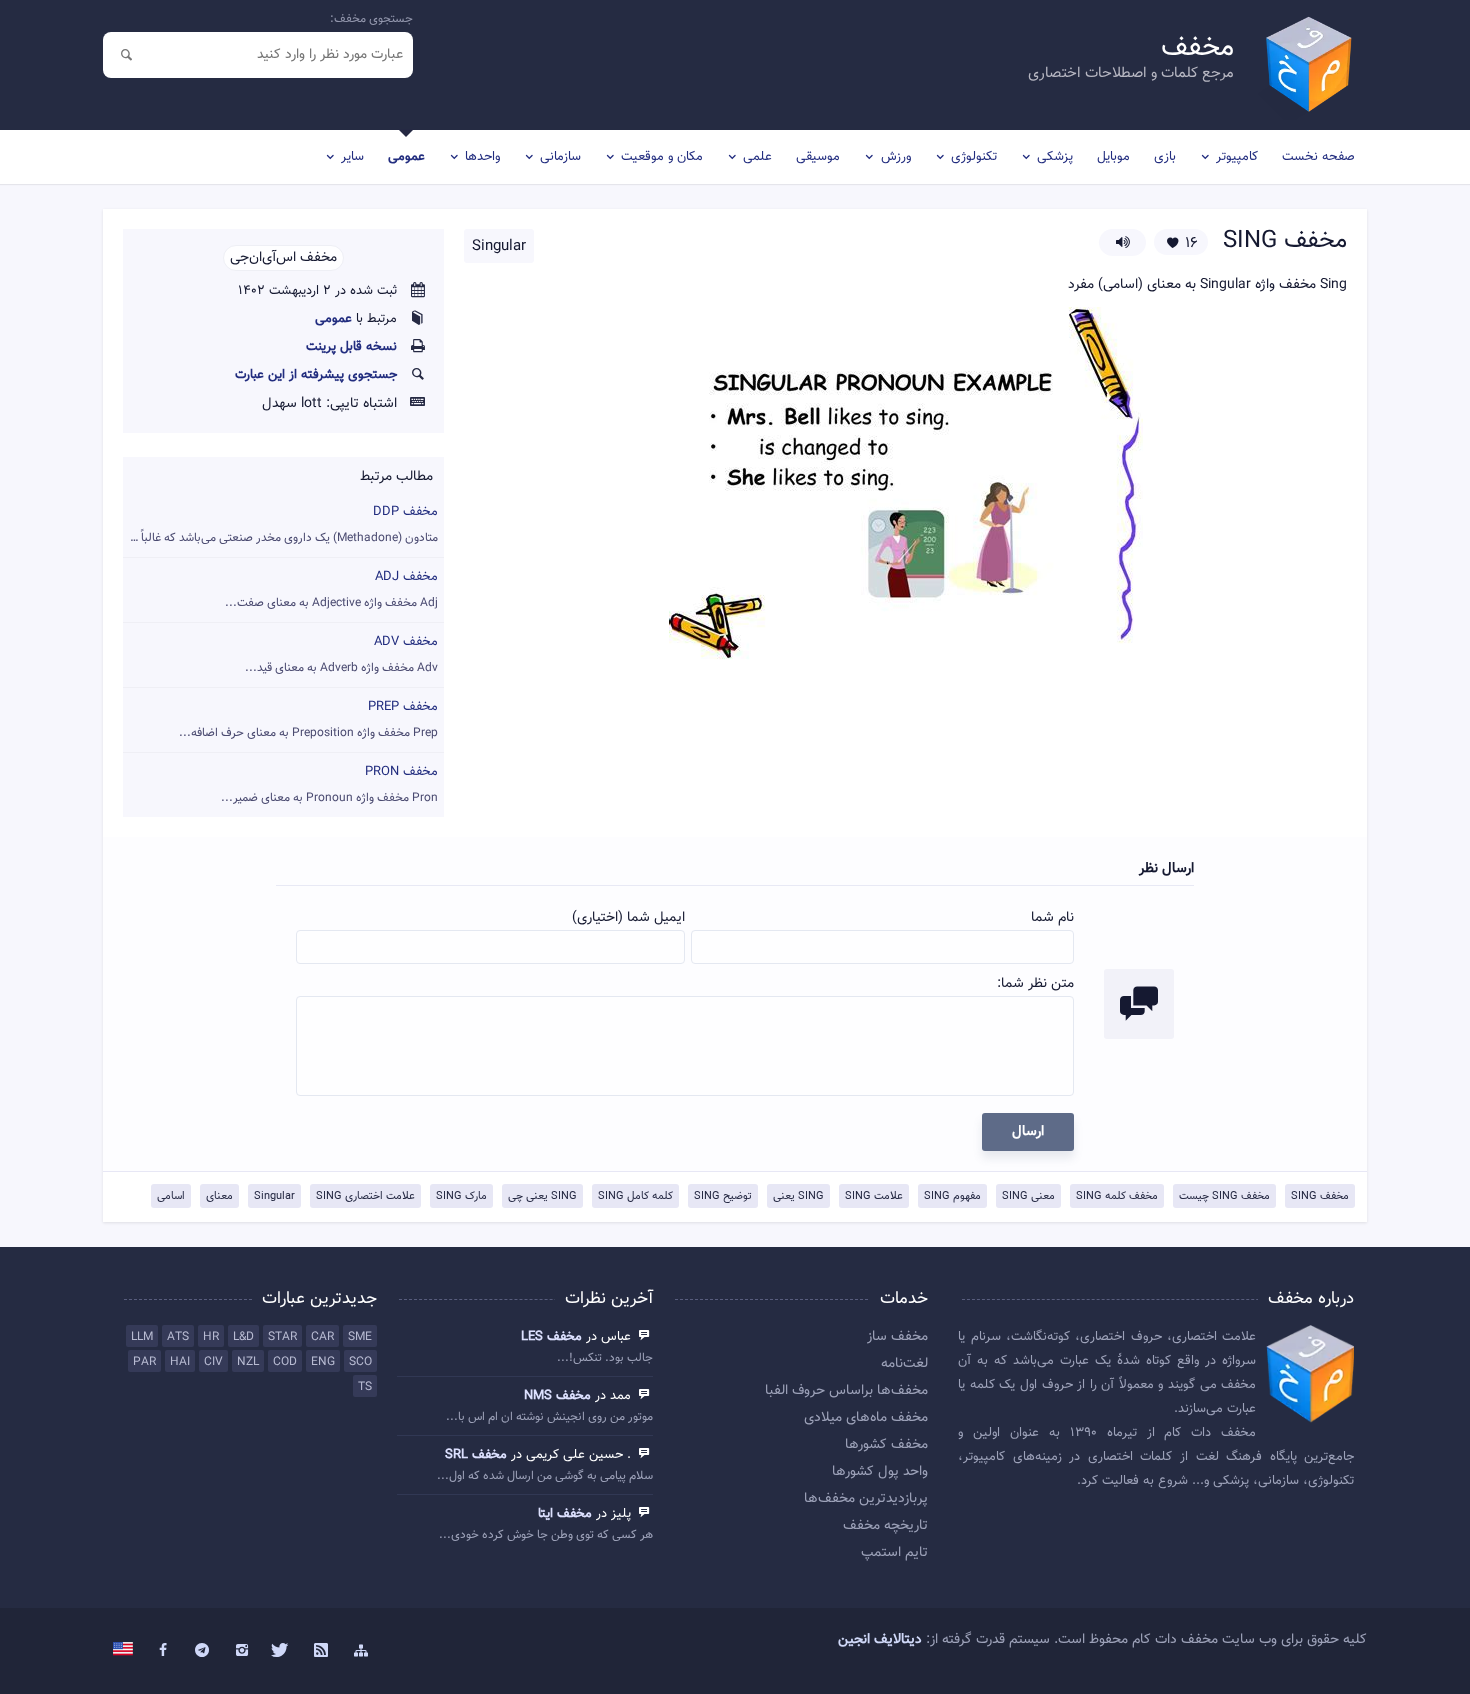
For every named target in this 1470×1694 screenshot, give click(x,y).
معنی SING (1028, 1196)
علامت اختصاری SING (365, 1196)
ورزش (896, 157)
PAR (144, 1362)
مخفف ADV (341, 654)
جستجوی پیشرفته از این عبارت (316, 375)
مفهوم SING (952, 1196)
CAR (322, 1337)
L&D (243, 1337)
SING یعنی (798, 1196)
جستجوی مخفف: (371, 19)
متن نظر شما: (1035, 984)
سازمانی (560, 157)
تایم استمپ (894, 1553)
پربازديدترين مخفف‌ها (866, 1499)
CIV (213, 1362)
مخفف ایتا (565, 1514)
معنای (219, 1196)
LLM (142, 1337)
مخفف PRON (329, 784)
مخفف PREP (308, 719)
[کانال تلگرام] (203, 1651)
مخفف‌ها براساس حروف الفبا (846, 1391)
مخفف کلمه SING (1117, 1196)
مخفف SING (1320, 1196)
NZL (248, 1362)
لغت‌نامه (904, 1364)
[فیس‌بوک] (163, 1651)
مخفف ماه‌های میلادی (866, 1418)
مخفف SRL (476, 1455)
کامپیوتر (1237, 157)
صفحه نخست (1318, 157)
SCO (360, 1362)
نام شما (1052, 918)
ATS (178, 1337)
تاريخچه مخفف (885, 1526)
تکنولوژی (974, 157)
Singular (274, 1196)
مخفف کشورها (886, 1445)
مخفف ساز (897, 1337)
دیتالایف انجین (880, 1640)
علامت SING (874, 1196)
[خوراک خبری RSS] (321, 1651)
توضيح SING (723, 1196)
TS (365, 1387)
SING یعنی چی (542, 1196)
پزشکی (1055, 157)
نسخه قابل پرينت (351, 347)
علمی (757, 157)
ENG (323, 1362)
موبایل (1113, 157)
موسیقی (818, 157)
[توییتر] (282, 1651)
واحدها (482, 157)
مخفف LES (551, 1337)
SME (360, 1337)
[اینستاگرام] (242, 1651)
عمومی (406, 157)
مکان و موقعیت (662, 157)
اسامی (171, 1196)
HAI (180, 1362)
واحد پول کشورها (880, 1472)
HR (211, 1337)
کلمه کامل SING (635, 1196)
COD (285, 1362)
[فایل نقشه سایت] (361, 1651)
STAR (282, 1337)
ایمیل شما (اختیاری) (628, 918)
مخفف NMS (557, 1396)
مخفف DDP (280, 524)
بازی (1165, 157)
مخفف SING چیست (1224, 1196)
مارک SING (461, 1196)
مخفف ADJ (331, 589)
